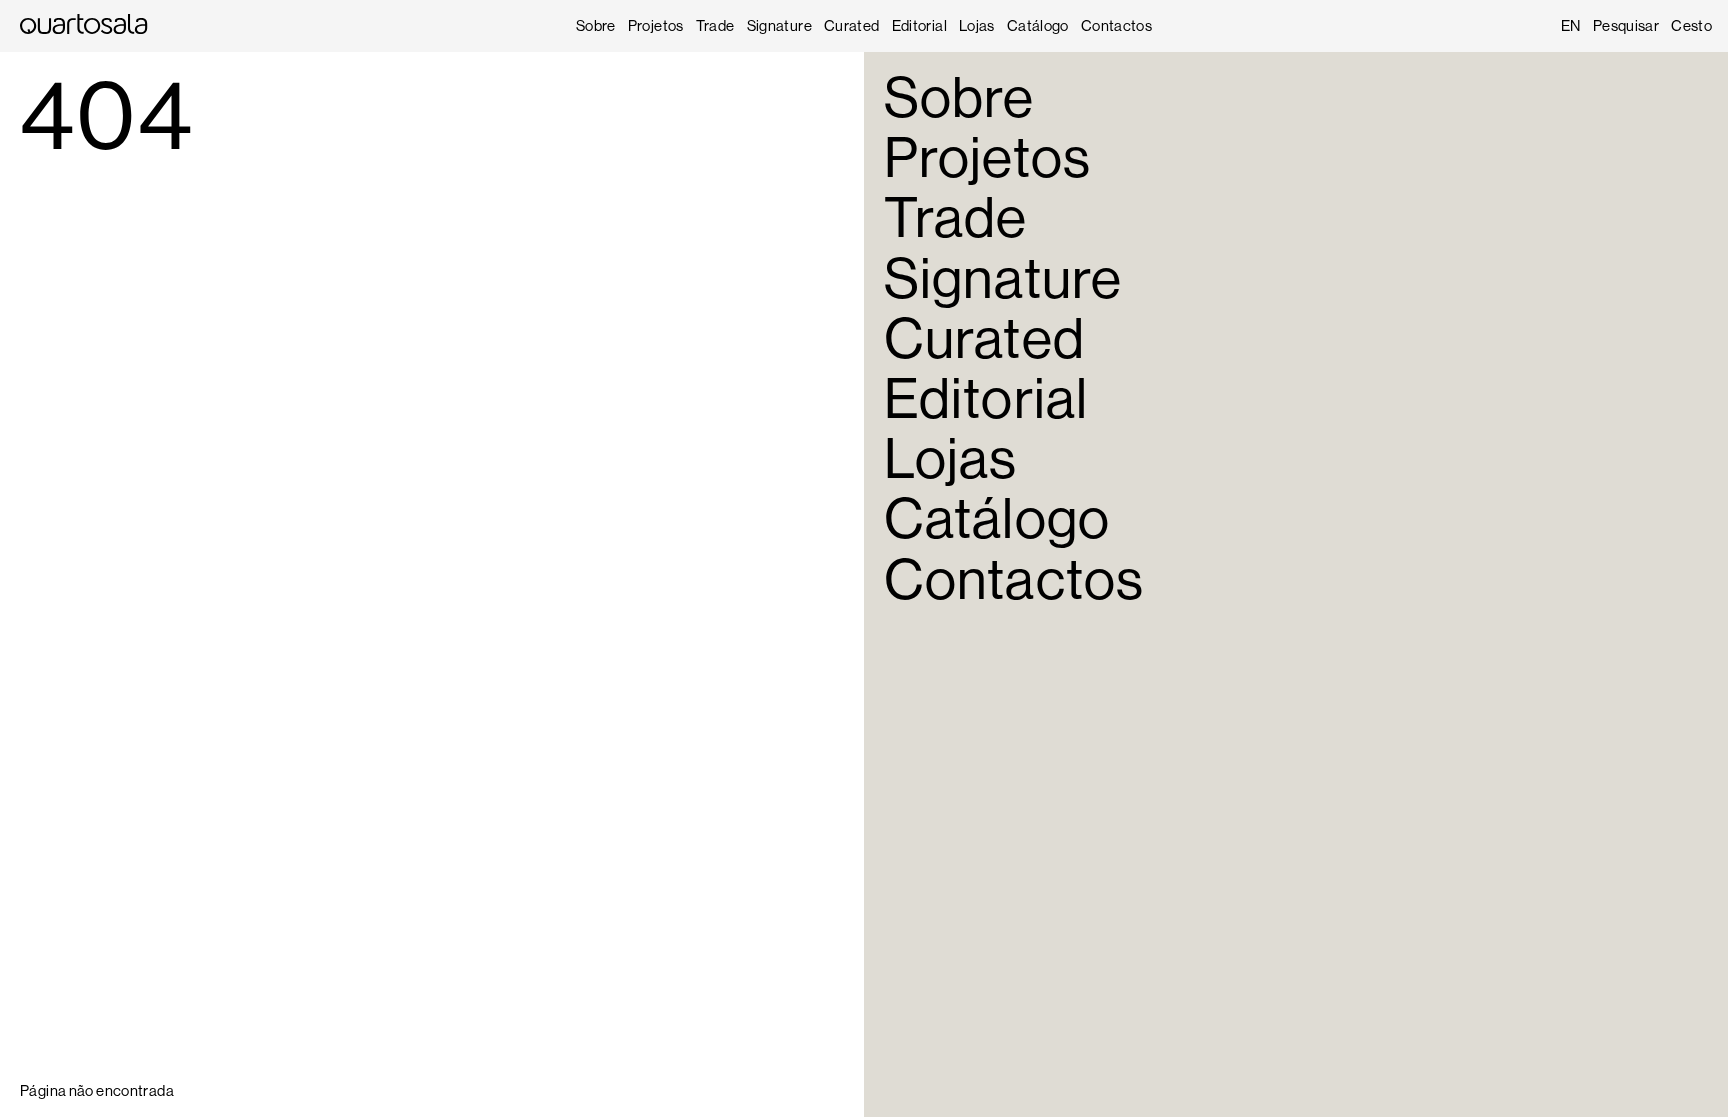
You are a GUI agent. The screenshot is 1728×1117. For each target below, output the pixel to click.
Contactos (1116, 25)
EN (1571, 25)
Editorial (919, 25)
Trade (715, 25)
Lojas (977, 25)
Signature (779, 25)
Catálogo (1038, 25)
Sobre (596, 25)
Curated (852, 25)
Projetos (656, 25)
